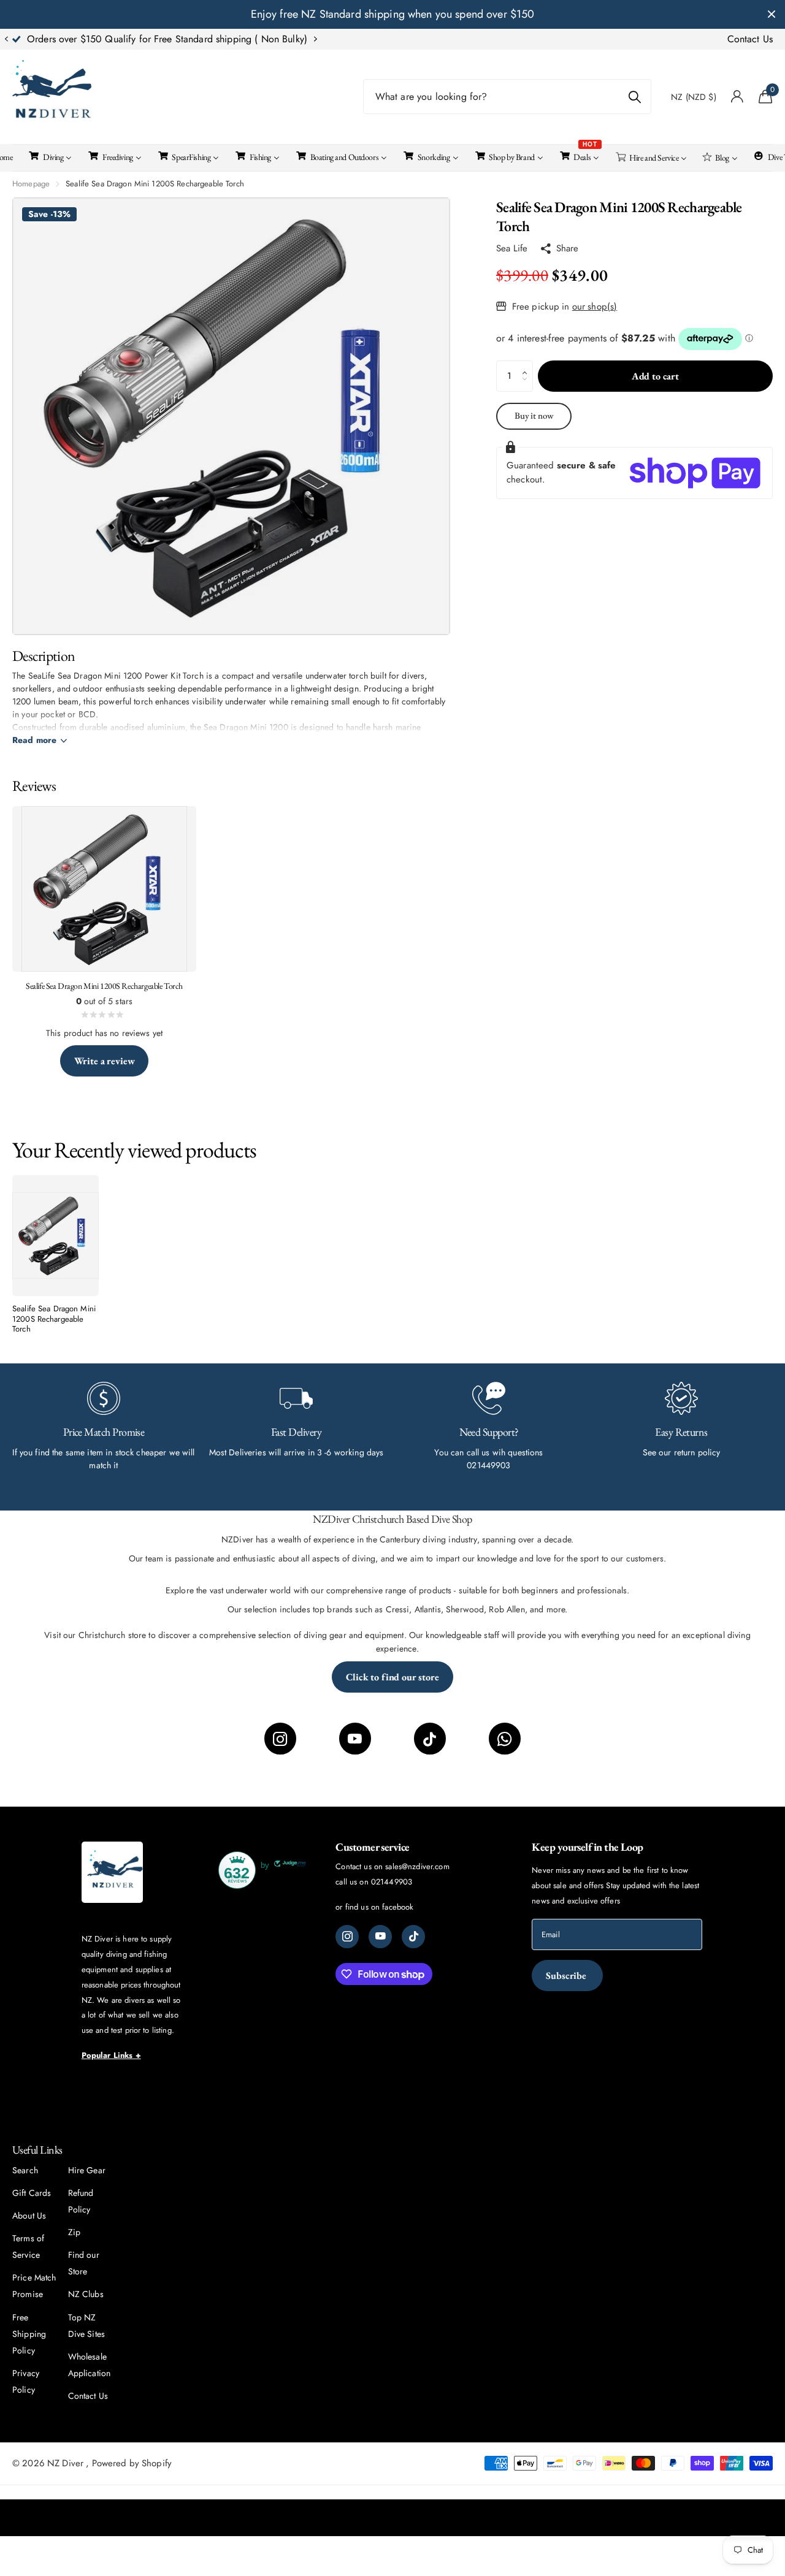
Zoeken (634, 97)
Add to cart (655, 376)
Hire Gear (87, 2170)
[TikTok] (430, 1739)
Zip (74, 2232)
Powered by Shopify (132, 2463)
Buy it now (534, 415)
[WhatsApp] (505, 1739)
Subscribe (567, 1976)
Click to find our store (392, 1677)
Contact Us (750, 39)
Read (34, 740)
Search (25, 2170)
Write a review (105, 1061)
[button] (6, 39)
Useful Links (37, 2150)
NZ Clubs (86, 2294)
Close (772, 14)
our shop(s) (595, 307)
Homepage (31, 184)
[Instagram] (280, 1739)
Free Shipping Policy (29, 2334)
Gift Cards (32, 2193)
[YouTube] (355, 1739)
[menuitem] (49, 156)
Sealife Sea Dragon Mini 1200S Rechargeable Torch (54, 1319)
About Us (29, 2216)
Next (315, 39)
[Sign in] (737, 97)
